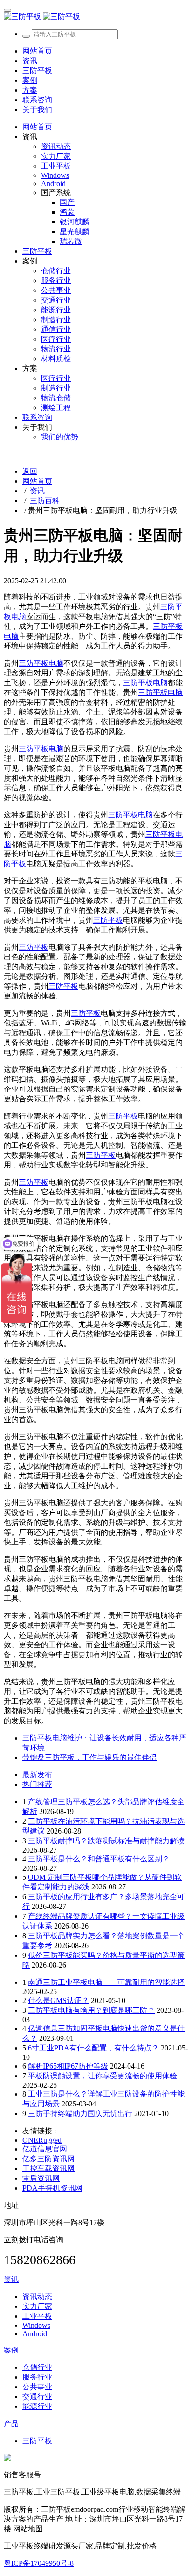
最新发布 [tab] (37, 1775)
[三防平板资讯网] (96, 17)
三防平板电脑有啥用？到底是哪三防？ (91, 2010)
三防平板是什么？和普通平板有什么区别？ (99, 1859)
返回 (30, 471)
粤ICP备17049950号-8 (39, 2563)
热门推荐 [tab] (37, 1784)
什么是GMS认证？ (58, 2000)
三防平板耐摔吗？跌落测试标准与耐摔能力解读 (106, 1841)
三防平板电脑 (41, 663)
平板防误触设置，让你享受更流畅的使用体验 (103, 2076)
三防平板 (108, 920)
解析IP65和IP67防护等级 (68, 2066)
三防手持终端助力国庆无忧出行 (80, 2114)
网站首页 (37, 51)
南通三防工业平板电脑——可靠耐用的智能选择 (106, 1982)
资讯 (37, 491)
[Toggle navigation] (7, 10)
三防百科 (45, 501)
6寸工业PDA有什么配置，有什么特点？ (93, 2048)
